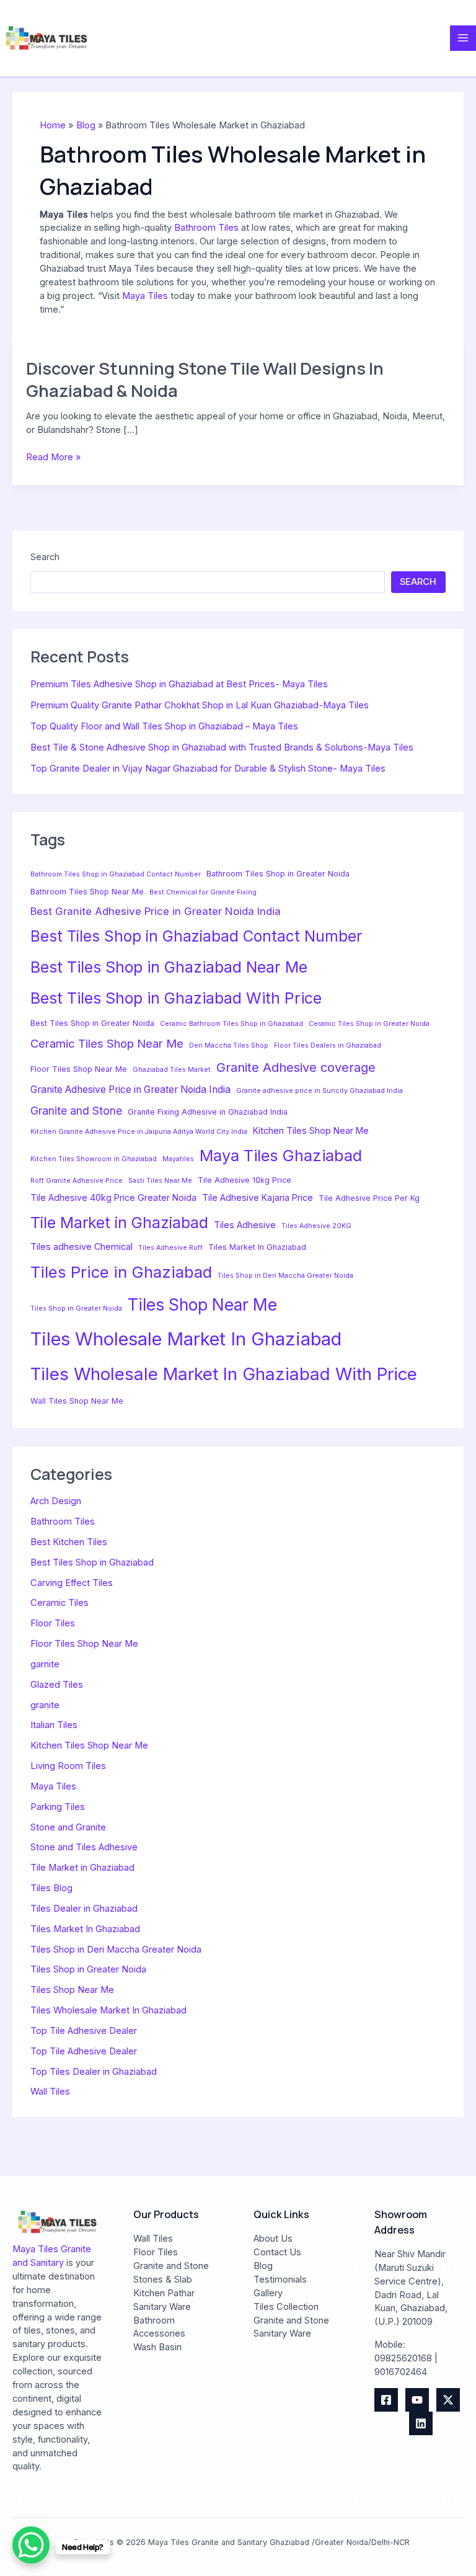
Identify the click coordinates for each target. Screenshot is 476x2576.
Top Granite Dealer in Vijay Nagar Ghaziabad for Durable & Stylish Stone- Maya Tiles (208, 769)
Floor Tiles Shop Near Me (79, 1069)
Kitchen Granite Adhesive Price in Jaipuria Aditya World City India (139, 1132)
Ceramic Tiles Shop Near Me (107, 1043)
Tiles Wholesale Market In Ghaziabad (186, 1339)
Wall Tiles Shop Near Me (77, 1401)
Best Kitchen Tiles (69, 1542)
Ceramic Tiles (59, 1603)
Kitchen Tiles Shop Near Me (311, 1130)
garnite (45, 1664)
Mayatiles (178, 1159)
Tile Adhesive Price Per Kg (369, 1198)
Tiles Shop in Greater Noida (76, 1308)
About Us (273, 2239)
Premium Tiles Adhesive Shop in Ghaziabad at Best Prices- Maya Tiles (179, 684)
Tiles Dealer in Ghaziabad (84, 1909)
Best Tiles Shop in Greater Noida (92, 1023)
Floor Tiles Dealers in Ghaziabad (328, 1045)
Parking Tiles (58, 1807)
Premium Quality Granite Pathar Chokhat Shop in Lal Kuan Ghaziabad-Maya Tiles (200, 705)
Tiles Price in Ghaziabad (121, 1272)
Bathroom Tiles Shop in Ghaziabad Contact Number (116, 874)
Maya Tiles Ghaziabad (281, 1156)
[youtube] (417, 2400)
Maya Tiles (145, 296)
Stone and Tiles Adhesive (84, 1847)
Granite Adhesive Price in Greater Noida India (130, 1090)
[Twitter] (448, 2400)
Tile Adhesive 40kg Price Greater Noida (113, 1197)
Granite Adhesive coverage (296, 1067)
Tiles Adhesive (245, 1225)
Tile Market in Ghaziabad (119, 1223)
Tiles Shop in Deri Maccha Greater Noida (285, 1276)
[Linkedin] (421, 2423)
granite (45, 1705)
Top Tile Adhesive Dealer (84, 2031)
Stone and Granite (68, 1827)
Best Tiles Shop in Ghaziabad (92, 1562)
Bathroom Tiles (206, 228)
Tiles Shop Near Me (202, 1304)
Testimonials (280, 2280)
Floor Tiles (53, 1623)
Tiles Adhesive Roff (170, 1248)
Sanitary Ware (162, 2307)
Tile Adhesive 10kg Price (245, 1180)
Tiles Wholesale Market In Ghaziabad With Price (224, 1374)
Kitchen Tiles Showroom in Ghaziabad (94, 1159)
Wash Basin (157, 2347)
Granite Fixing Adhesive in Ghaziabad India (208, 1112)
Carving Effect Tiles (72, 1583)
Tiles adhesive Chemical (82, 1246)
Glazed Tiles (57, 1685)
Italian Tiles (54, 1725)
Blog (263, 2266)
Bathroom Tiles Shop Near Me (87, 892)
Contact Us (277, 2252)
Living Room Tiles (68, 1766)
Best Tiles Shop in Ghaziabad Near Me (169, 967)
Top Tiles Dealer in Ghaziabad (94, 2072)
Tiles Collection (286, 2307)
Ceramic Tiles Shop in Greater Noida (369, 1024)
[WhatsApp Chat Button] (31, 2545)
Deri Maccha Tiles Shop (229, 1045)
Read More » (53, 458)
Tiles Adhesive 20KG (316, 1226)
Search (45, 557)
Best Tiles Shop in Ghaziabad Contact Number (196, 936)
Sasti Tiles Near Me (160, 1181)
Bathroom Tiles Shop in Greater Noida (278, 874)
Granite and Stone (76, 1111)
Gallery (268, 2293)
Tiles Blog (51, 1888)
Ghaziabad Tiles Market (172, 1070)
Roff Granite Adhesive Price (77, 1181)
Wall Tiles (50, 2092)
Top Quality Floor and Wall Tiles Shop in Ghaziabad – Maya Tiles (164, 726)
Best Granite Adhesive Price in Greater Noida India (156, 911)
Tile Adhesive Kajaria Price (258, 1197)
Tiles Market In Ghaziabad (257, 1247)
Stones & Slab (163, 2280)
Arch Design (56, 1501)
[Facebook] (386, 2400)
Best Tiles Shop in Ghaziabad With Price (176, 998)
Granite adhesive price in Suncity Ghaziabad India (320, 1091)
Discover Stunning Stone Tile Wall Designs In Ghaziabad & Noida (205, 379)
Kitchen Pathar (164, 2293)
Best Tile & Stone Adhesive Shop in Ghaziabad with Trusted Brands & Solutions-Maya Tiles (222, 747)
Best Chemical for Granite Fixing (203, 892)
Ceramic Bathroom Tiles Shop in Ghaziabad (231, 1024)
